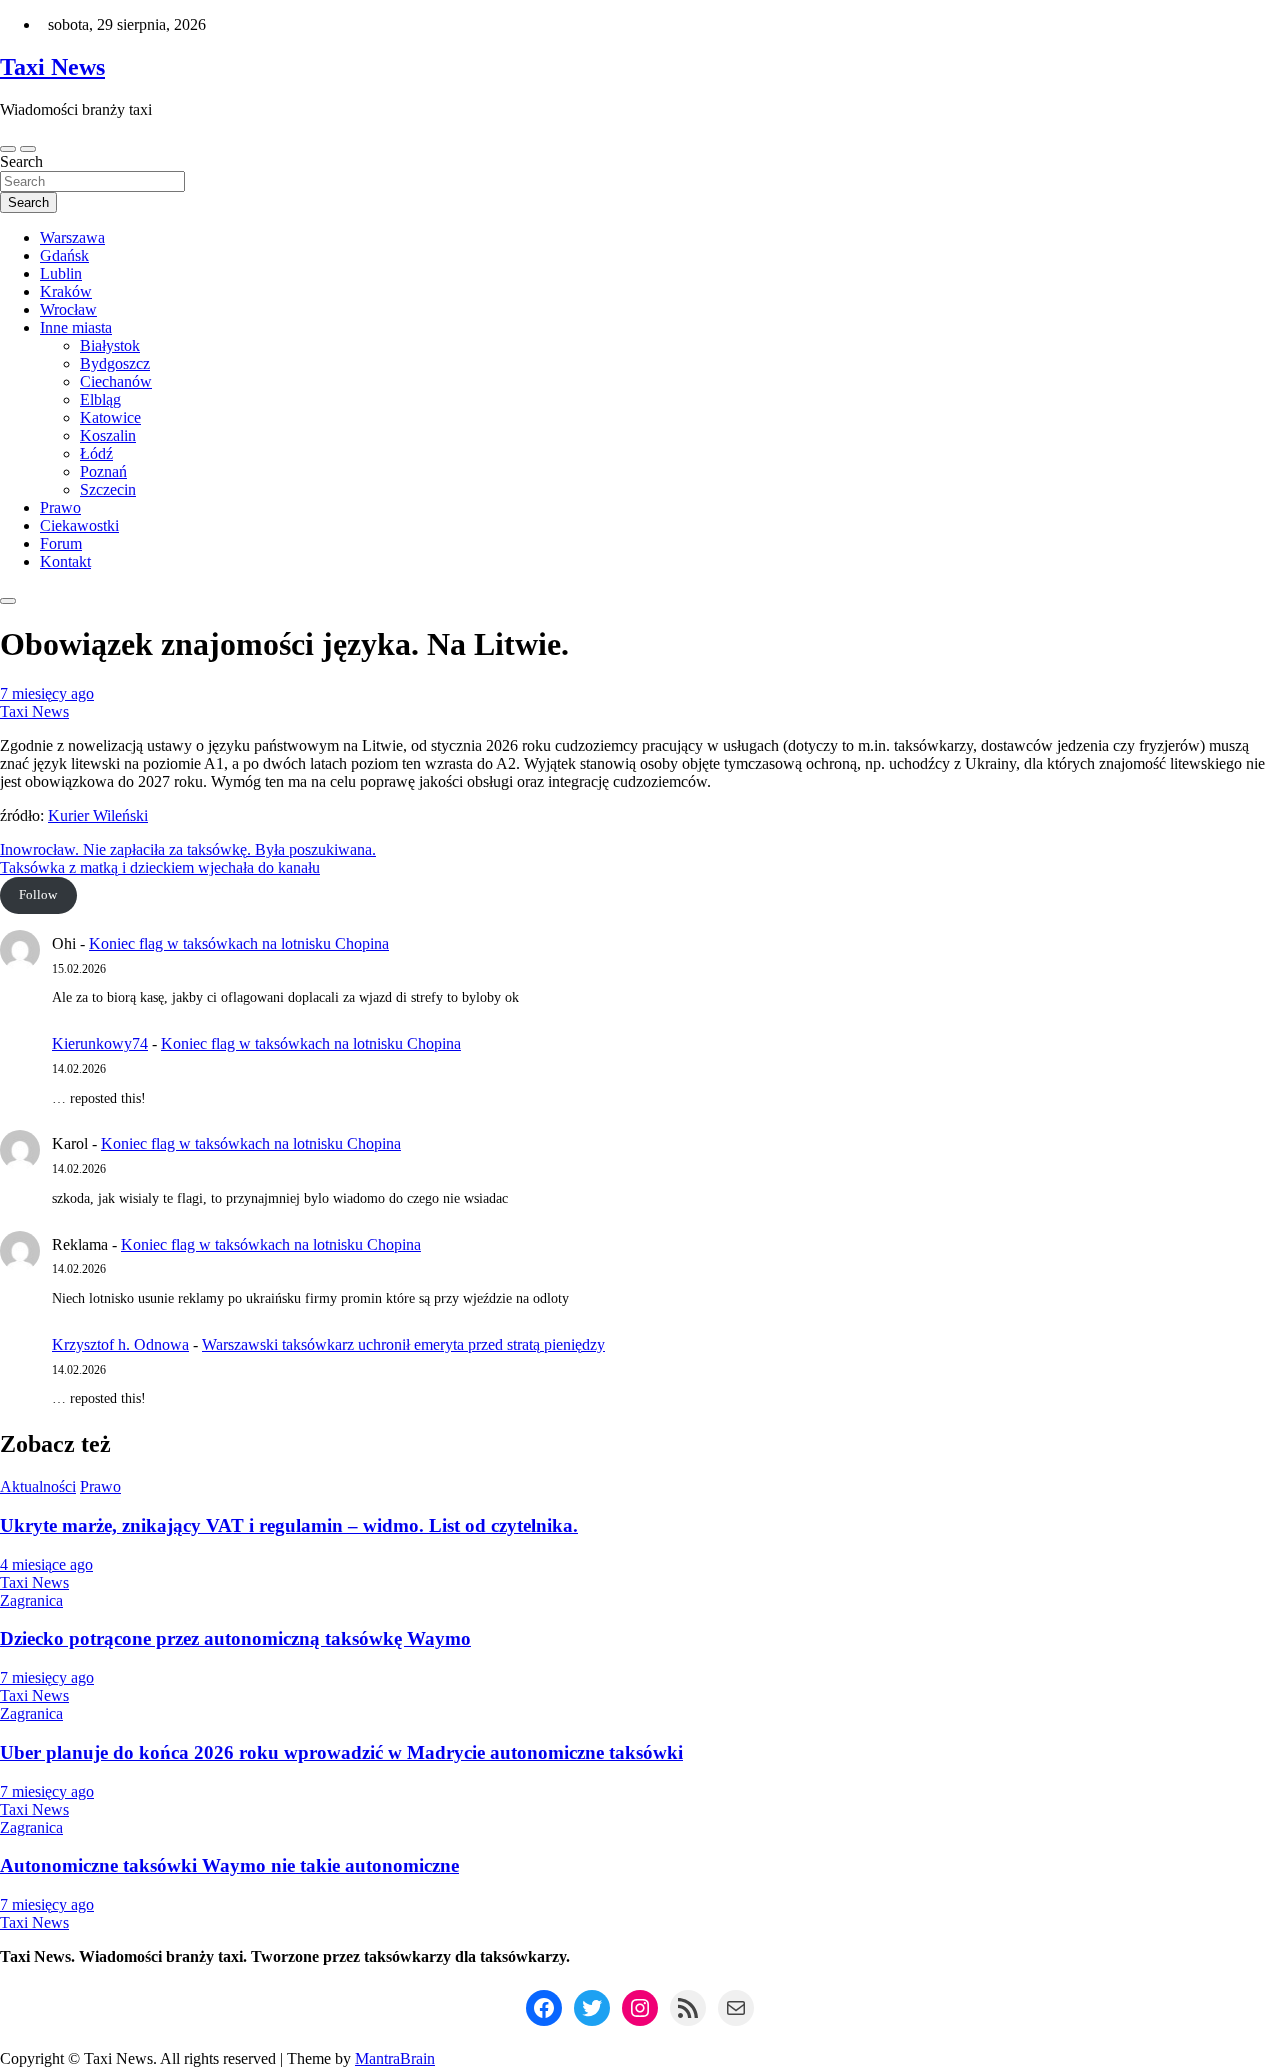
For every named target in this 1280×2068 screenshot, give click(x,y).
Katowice (110, 417)
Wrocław (68, 309)
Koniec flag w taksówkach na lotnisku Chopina (239, 943)
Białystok (110, 345)
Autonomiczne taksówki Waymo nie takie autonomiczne (229, 1865)
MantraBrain (395, 2058)
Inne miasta (76, 327)
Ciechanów (116, 381)
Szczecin (108, 489)
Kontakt (65, 561)
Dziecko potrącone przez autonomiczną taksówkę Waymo (235, 1638)
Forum (61, 543)
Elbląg (100, 399)
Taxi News (52, 67)
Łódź (96, 453)
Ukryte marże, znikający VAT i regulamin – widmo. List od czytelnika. (289, 1525)
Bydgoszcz (115, 363)
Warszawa (72, 237)
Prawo (60, 507)
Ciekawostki (79, 525)
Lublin (61, 273)
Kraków (66, 291)
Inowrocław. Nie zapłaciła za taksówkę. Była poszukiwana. (188, 849)
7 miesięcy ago (47, 693)
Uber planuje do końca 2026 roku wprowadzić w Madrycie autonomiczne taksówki (341, 1752)
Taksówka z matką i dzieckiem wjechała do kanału (160, 867)
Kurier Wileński (98, 815)
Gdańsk (64, 255)
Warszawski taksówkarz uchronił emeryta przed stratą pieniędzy (403, 1344)
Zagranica (31, 1600)
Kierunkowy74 (100, 1043)
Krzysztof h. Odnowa (120, 1344)
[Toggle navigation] (8, 149)
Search (21, 161)
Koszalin (108, 435)
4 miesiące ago (46, 1564)
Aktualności (38, 1486)
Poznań (103, 471)
